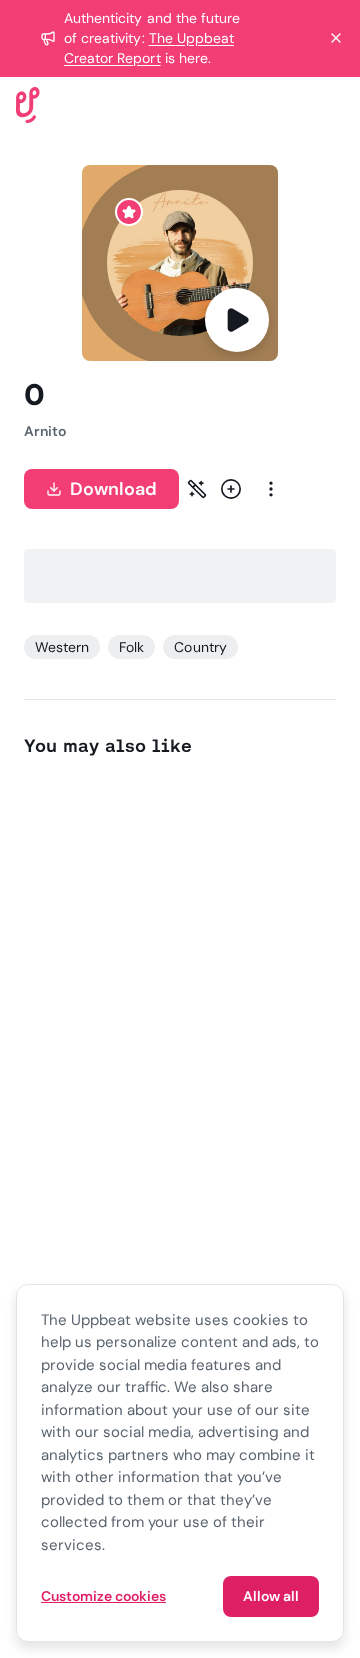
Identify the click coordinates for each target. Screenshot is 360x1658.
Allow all (271, 1596)
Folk (131, 647)
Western (62, 647)
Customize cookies (103, 1596)
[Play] (237, 320)
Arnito (45, 431)
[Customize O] (197, 489)
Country (200, 647)
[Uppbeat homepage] (28, 103)
